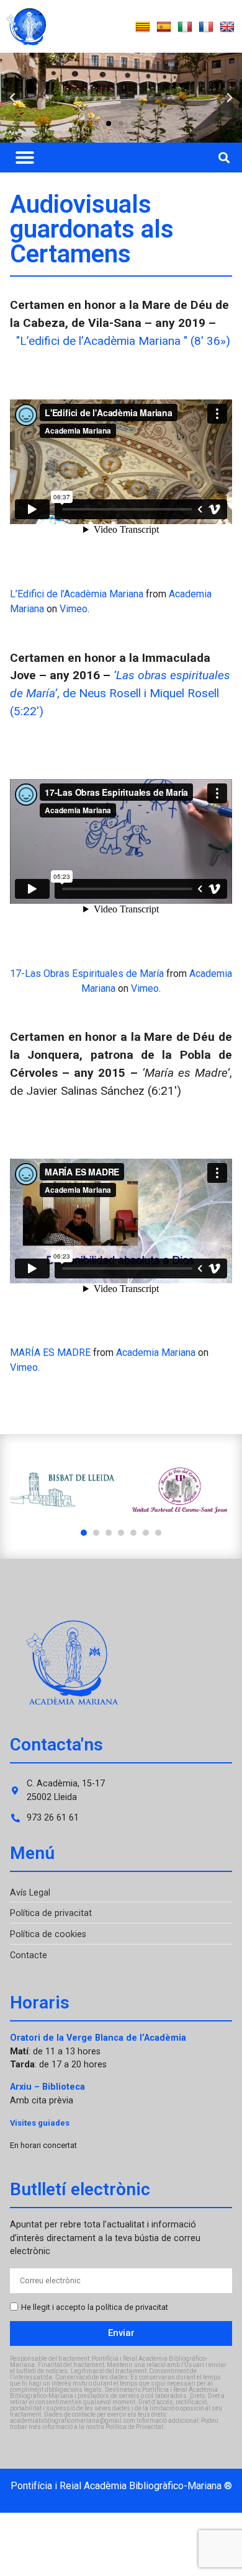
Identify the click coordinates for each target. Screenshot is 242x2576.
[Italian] (185, 27)
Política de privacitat (51, 1913)
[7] (158, 1533)
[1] (84, 1533)
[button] (12, 98)
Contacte (29, 1955)
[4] (121, 1533)
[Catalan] (143, 27)
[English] (227, 27)
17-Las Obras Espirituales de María (87, 974)
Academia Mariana (156, 1353)
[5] (133, 1533)
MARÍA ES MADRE (50, 1353)
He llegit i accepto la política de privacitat (95, 2307)
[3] (109, 1533)
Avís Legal (30, 1893)
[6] (146, 1533)
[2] (96, 1533)
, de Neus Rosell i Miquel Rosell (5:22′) (120, 693)
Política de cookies (48, 1934)
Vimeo (74, 609)
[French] (206, 27)
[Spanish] (164, 27)
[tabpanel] (62, 1490)
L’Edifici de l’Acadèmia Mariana (77, 594)
